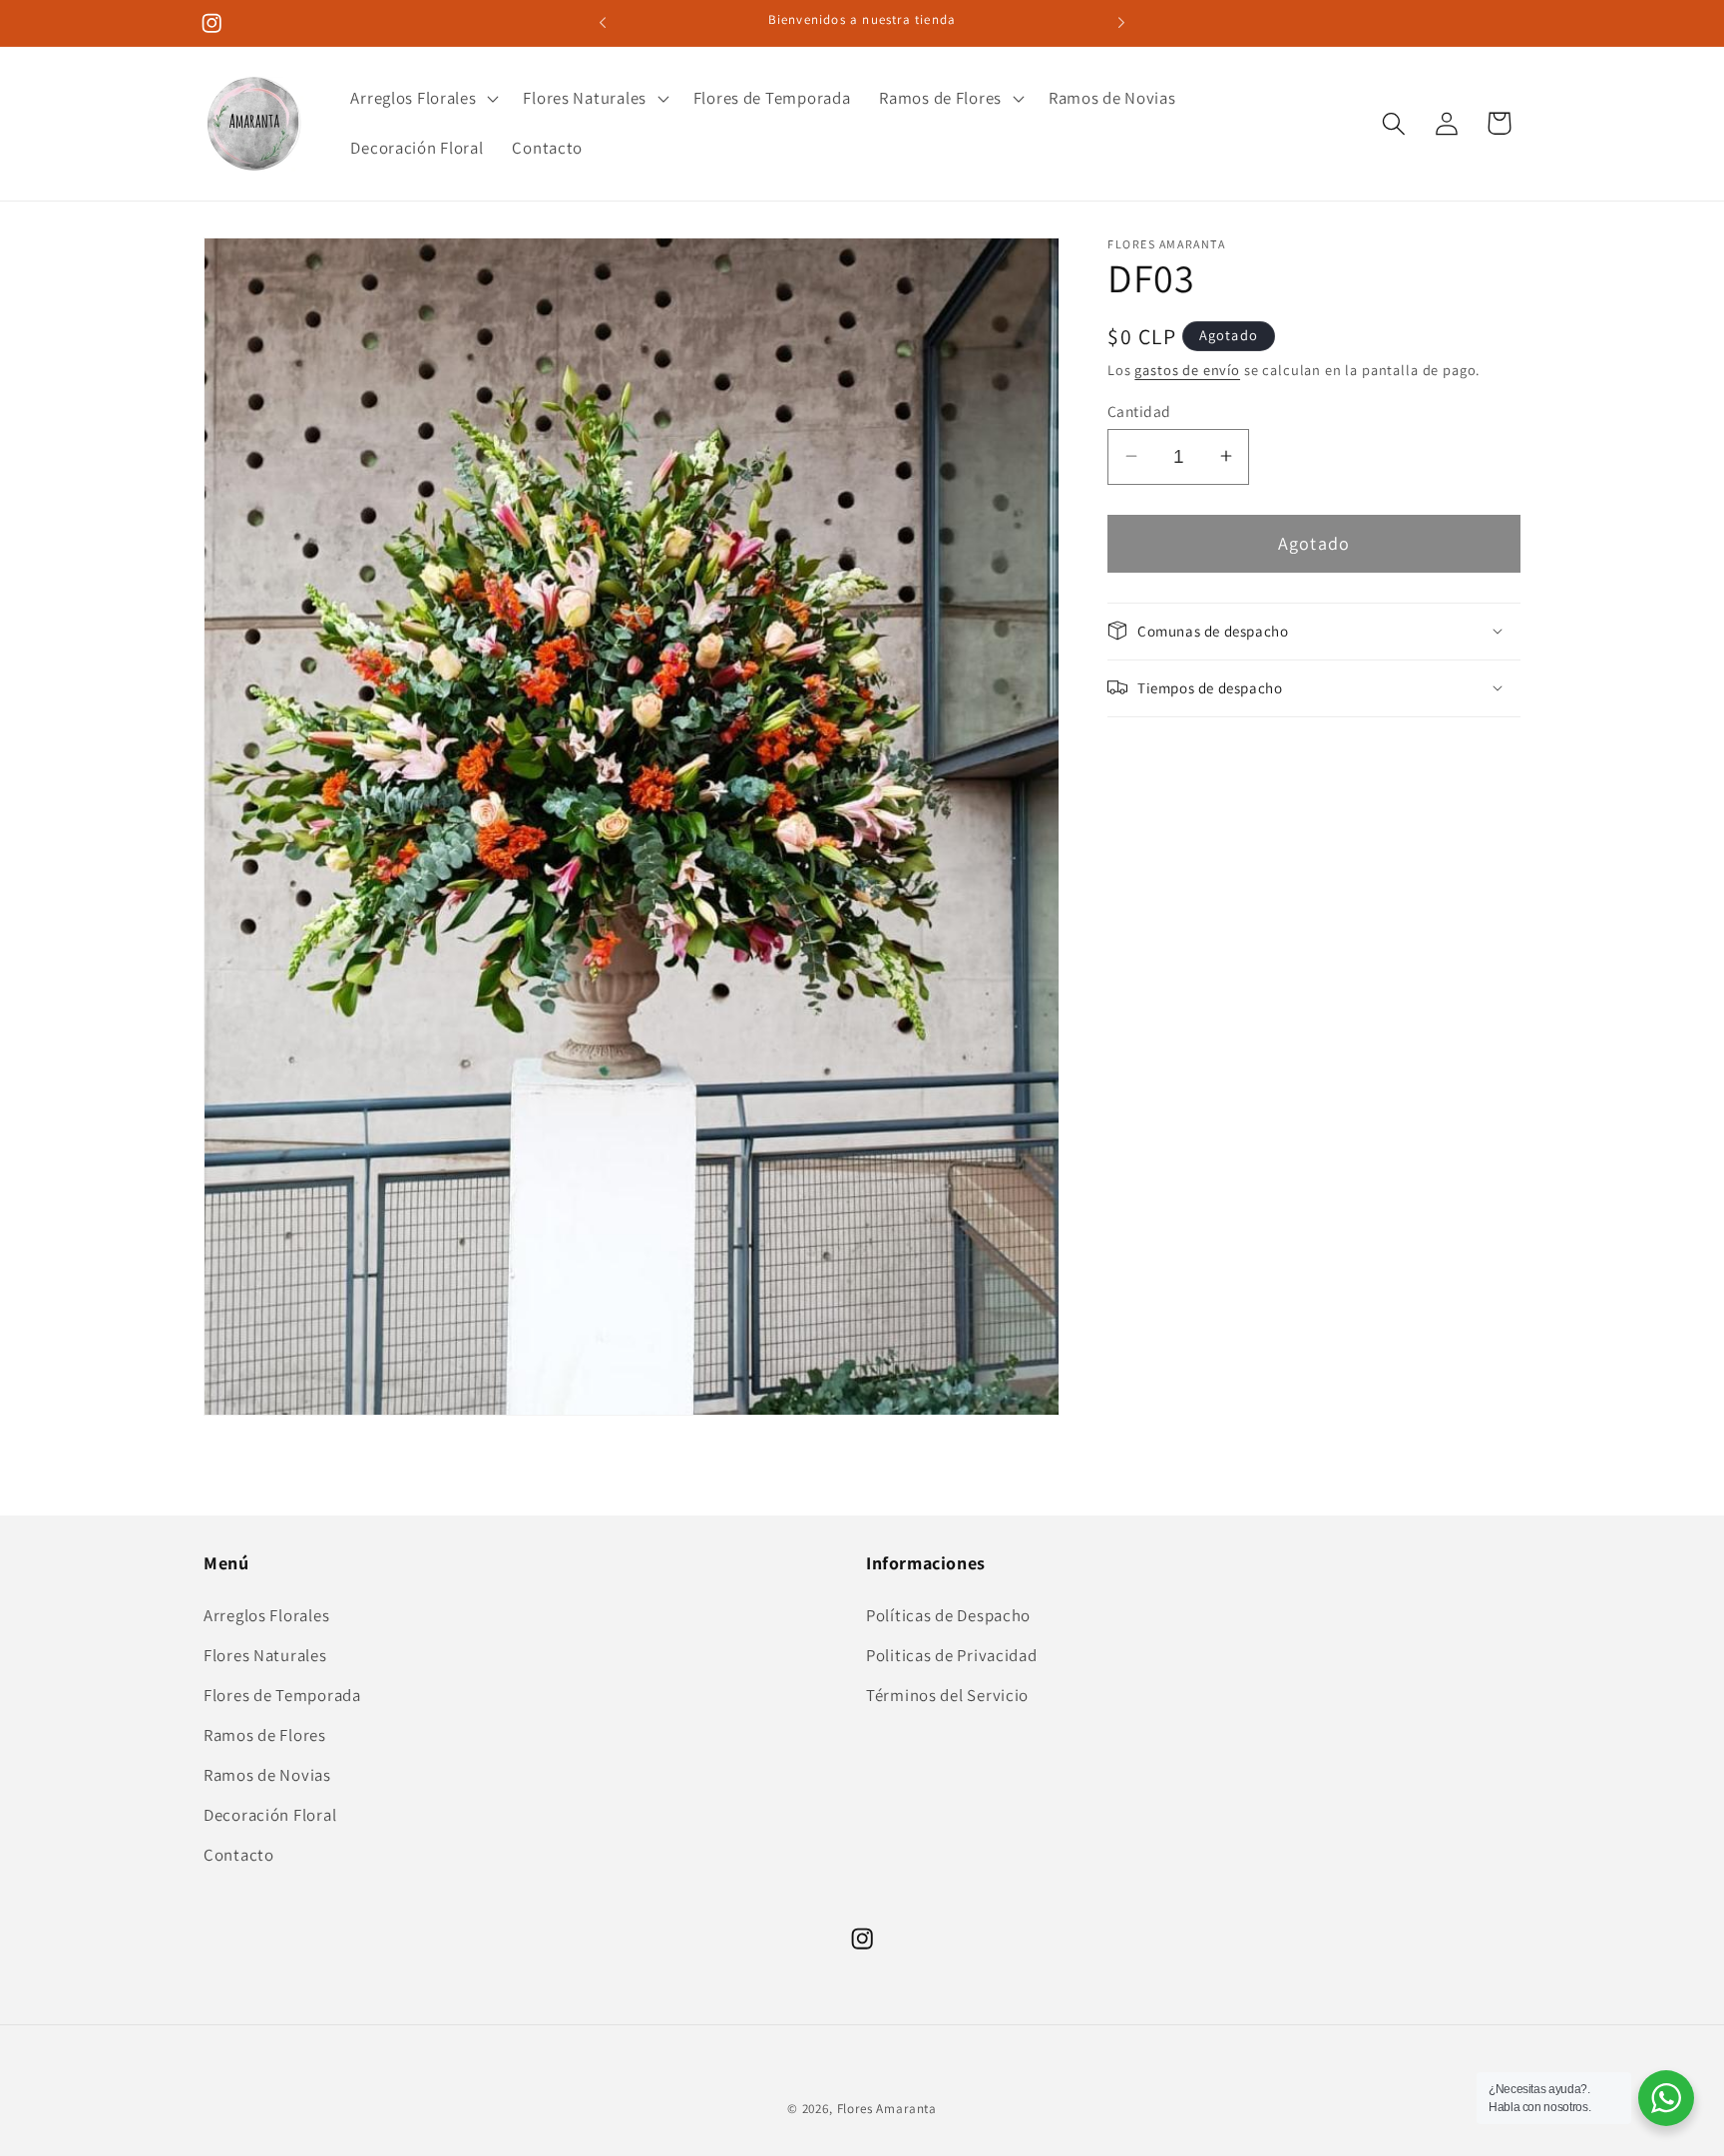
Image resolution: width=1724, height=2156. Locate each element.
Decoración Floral (270, 1816)
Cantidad (1139, 410)
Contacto (239, 1856)
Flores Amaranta (887, 2109)
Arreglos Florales (266, 1616)
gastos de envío (1187, 369)
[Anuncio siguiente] (1121, 23)
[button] (423, 99)
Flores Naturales (265, 1656)
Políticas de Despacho (948, 1616)
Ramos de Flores (265, 1736)
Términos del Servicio (947, 1696)
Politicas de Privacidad (952, 1656)
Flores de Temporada (282, 1696)
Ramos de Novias (267, 1776)
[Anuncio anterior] (603, 23)
